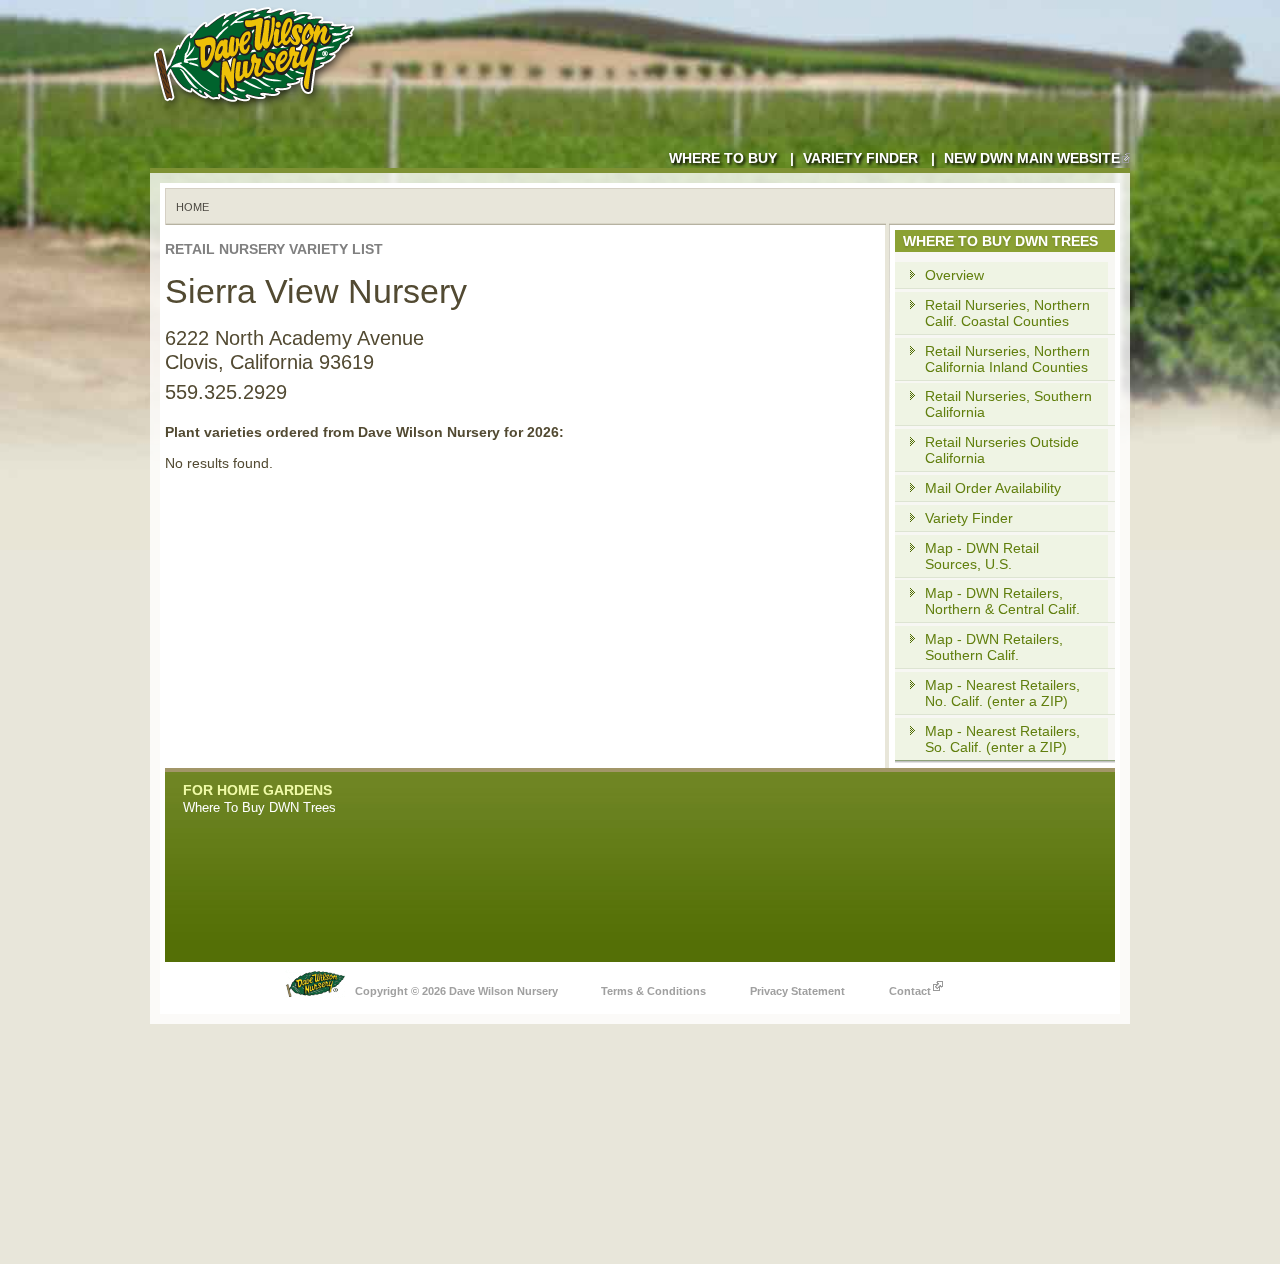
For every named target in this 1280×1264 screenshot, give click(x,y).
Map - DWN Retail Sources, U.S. (982, 556)
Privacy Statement (797, 991)
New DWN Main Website (1032, 158)
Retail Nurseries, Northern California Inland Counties (1007, 359)
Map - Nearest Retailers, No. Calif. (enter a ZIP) (1002, 693)
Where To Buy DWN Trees (259, 807)
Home (192, 207)
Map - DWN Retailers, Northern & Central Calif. (1002, 601)
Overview (954, 275)
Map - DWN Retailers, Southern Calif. (994, 647)
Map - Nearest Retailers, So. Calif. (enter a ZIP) (1002, 739)
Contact (910, 991)
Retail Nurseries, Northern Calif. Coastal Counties (1007, 313)
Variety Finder (860, 158)
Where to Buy (723, 158)
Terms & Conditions (653, 991)
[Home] (258, 110)
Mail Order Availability (993, 488)
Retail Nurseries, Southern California (1008, 404)
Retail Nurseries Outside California (1002, 450)
